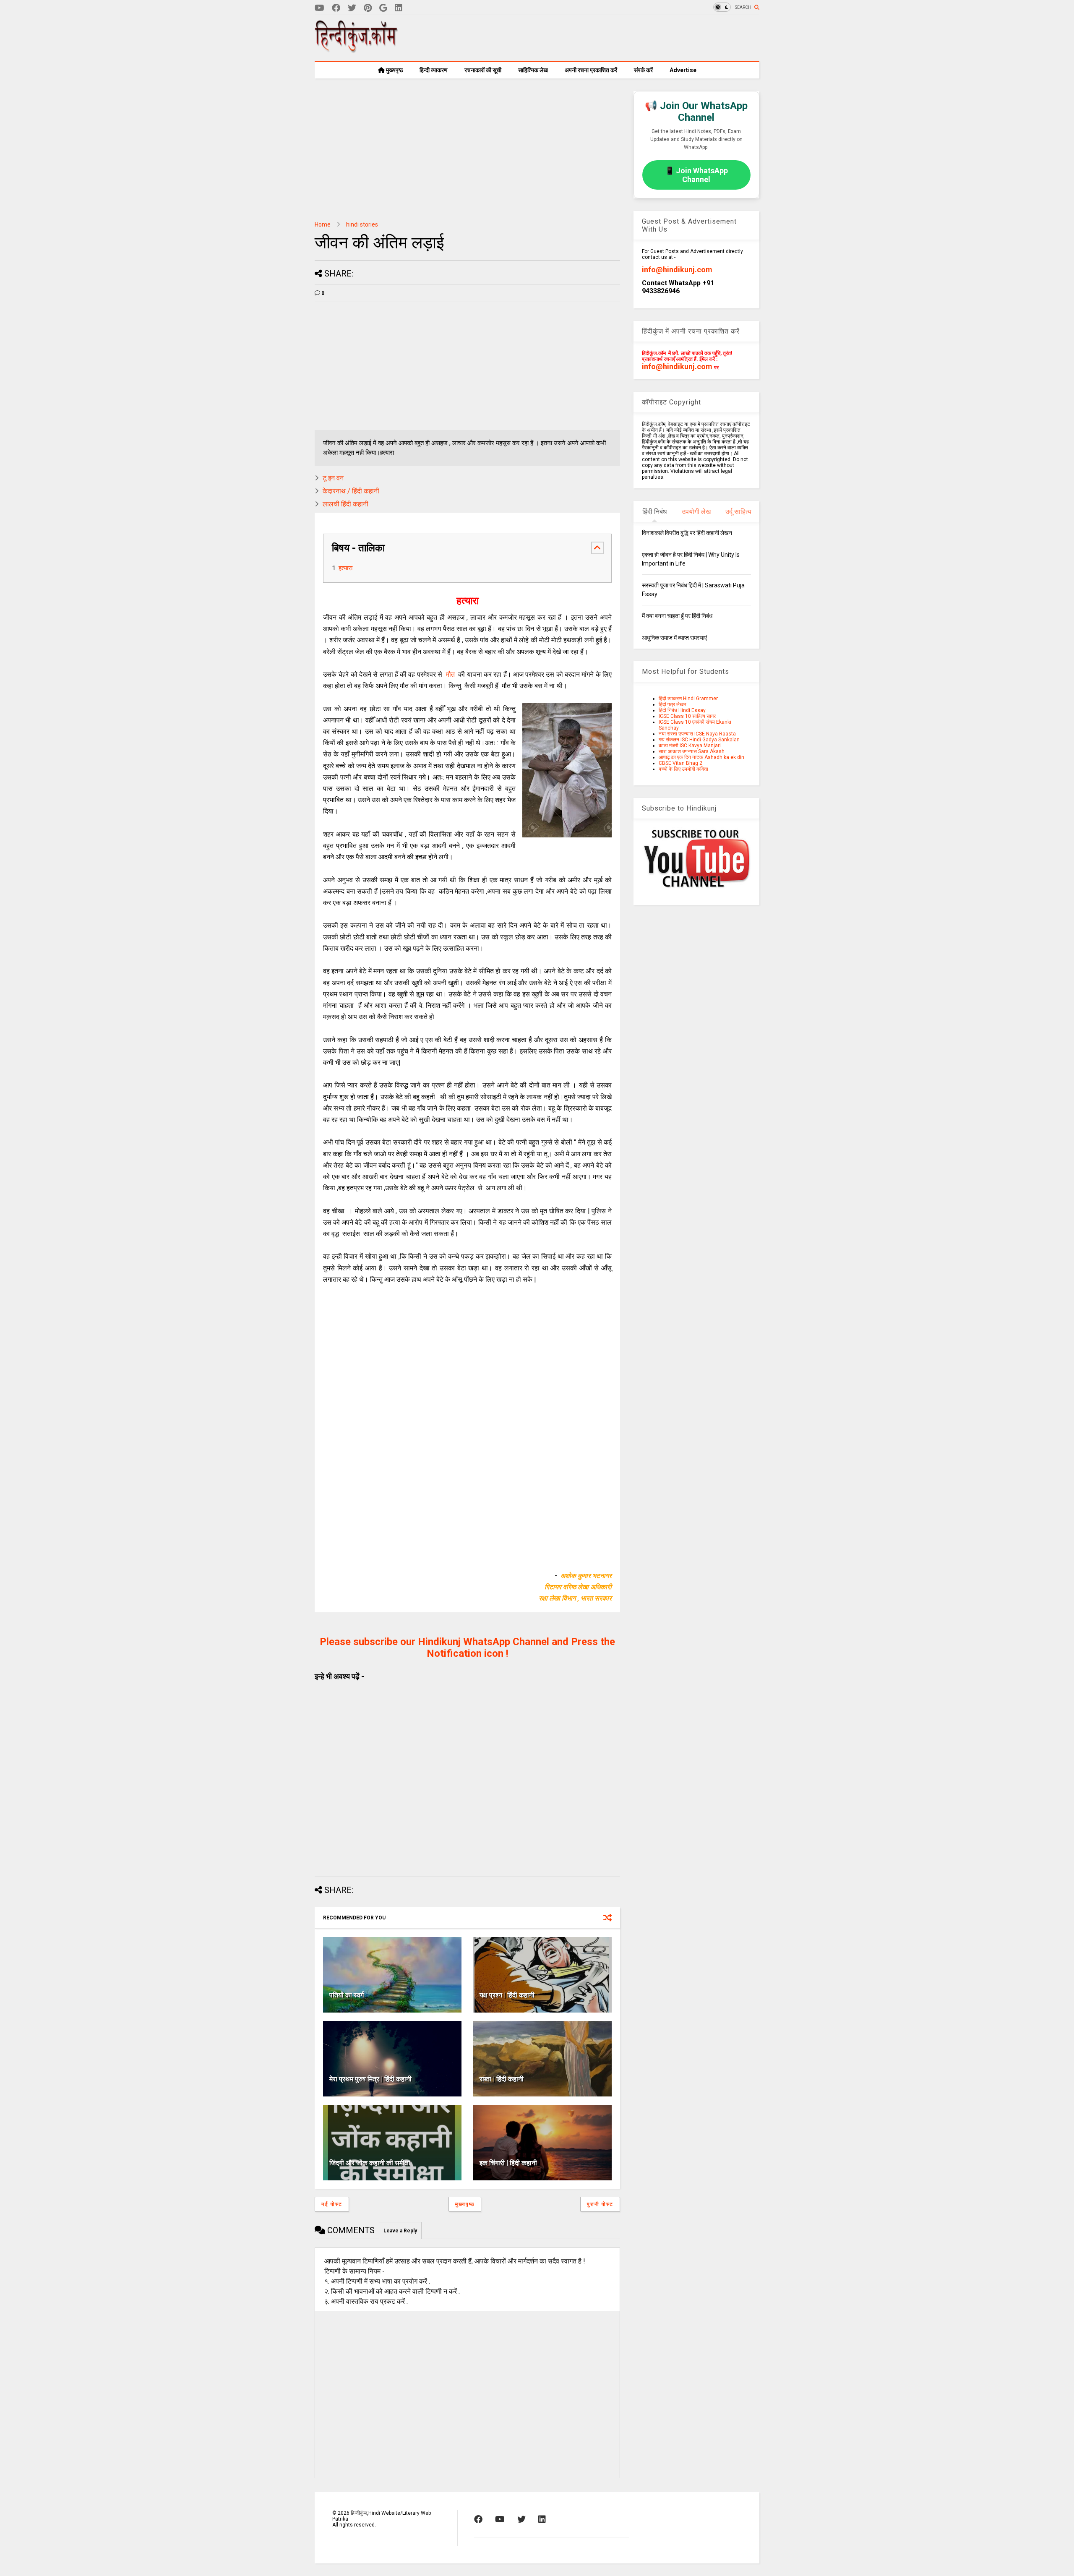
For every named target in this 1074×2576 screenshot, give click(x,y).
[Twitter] (352, 8)
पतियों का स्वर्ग (347, 1995)
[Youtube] (319, 8)
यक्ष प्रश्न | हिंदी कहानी (507, 1995)
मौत (448, 674)
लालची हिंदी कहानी (345, 504)
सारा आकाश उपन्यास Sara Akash (692, 751)
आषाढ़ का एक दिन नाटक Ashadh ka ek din (701, 757)
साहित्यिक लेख (533, 70)
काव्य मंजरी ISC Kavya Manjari (690, 746)
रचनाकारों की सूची (483, 70)
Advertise (683, 70)
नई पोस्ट (332, 2204)
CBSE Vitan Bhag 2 (680, 763)
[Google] (383, 8)
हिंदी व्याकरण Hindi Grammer (688, 699)
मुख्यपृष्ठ (394, 70)
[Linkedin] (399, 8)
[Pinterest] (368, 8)
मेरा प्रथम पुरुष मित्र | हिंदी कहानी (370, 2079)
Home (323, 224)
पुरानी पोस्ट (600, 2204)
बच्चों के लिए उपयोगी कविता (683, 769)
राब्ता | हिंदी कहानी (502, 2079)
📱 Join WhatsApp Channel (696, 175)
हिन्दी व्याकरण (434, 70)
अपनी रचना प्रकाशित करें (591, 70)
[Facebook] (336, 8)
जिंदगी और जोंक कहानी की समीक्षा (370, 2163)
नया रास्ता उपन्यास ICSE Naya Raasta (697, 734)
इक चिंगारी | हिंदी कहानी (508, 2163)
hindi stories (362, 224)
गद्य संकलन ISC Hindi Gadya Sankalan (699, 740)
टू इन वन (333, 478)
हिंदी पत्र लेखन (673, 704)
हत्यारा (345, 568)
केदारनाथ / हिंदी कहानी (351, 491)
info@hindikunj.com (677, 270)
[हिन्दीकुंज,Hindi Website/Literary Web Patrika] (357, 50)
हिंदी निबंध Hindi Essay (682, 710)
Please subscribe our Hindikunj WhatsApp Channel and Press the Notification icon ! (467, 1648)
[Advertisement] (607, 38)
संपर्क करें (643, 70)
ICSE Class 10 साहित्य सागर (687, 716)
